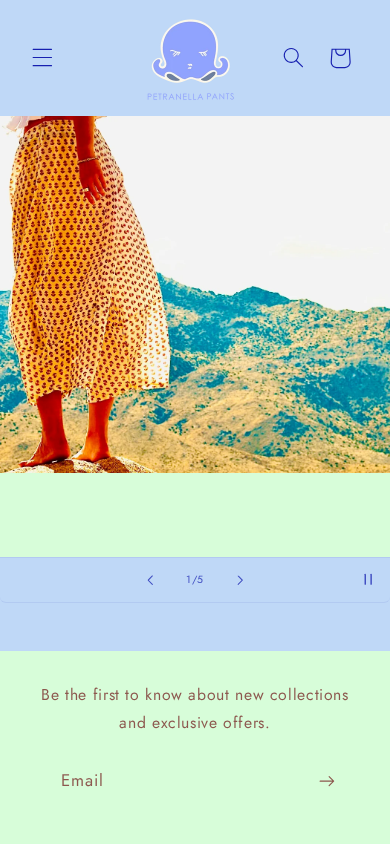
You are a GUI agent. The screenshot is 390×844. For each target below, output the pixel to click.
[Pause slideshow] (368, 580)
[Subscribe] (327, 781)
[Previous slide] (150, 580)
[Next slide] (240, 580)
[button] (42, 58)
